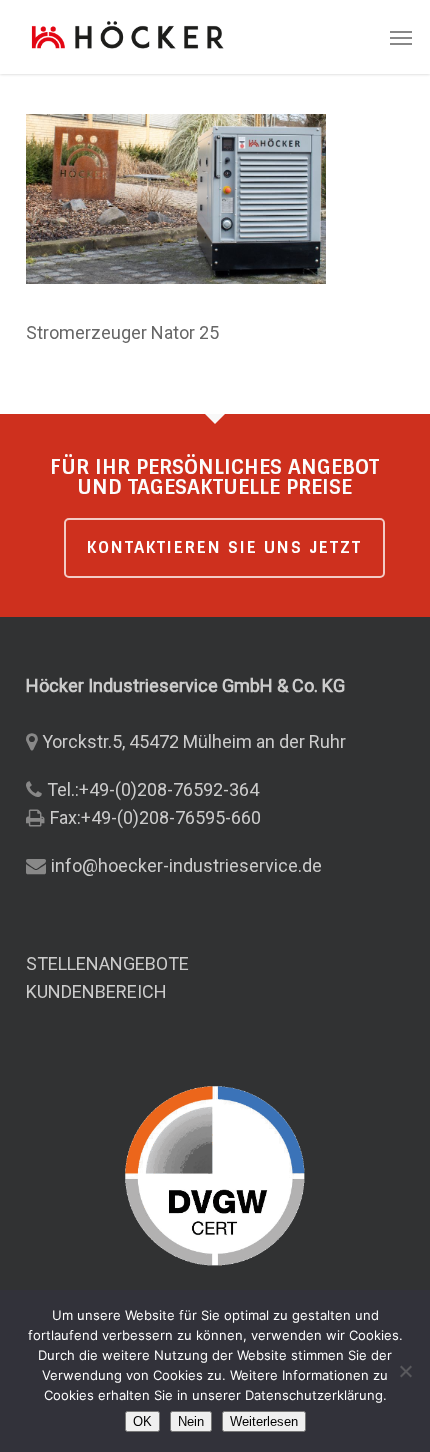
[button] (401, 37)
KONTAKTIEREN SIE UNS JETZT (224, 547)
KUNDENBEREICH (96, 991)
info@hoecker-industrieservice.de (186, 865)
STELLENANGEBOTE (107, 963)
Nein (191, 1421)
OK (142, 1421)
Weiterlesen (264, 1421)
